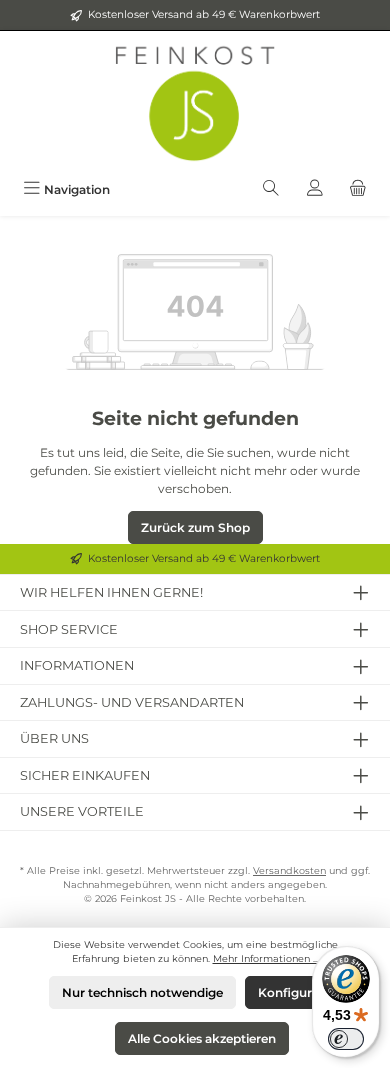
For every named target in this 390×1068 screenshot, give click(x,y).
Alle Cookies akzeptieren (202, 1038)
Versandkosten (289, 870)
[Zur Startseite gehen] (195, 102)
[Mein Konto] (315, 189)
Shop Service (69, 629)
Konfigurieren (300, 992)
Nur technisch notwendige (142, 992)
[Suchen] (271, 189)
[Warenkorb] (358, 189)
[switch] (346, 1039)
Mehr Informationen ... (266, 958)
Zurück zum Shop (195, 527)
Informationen (77, 665)
